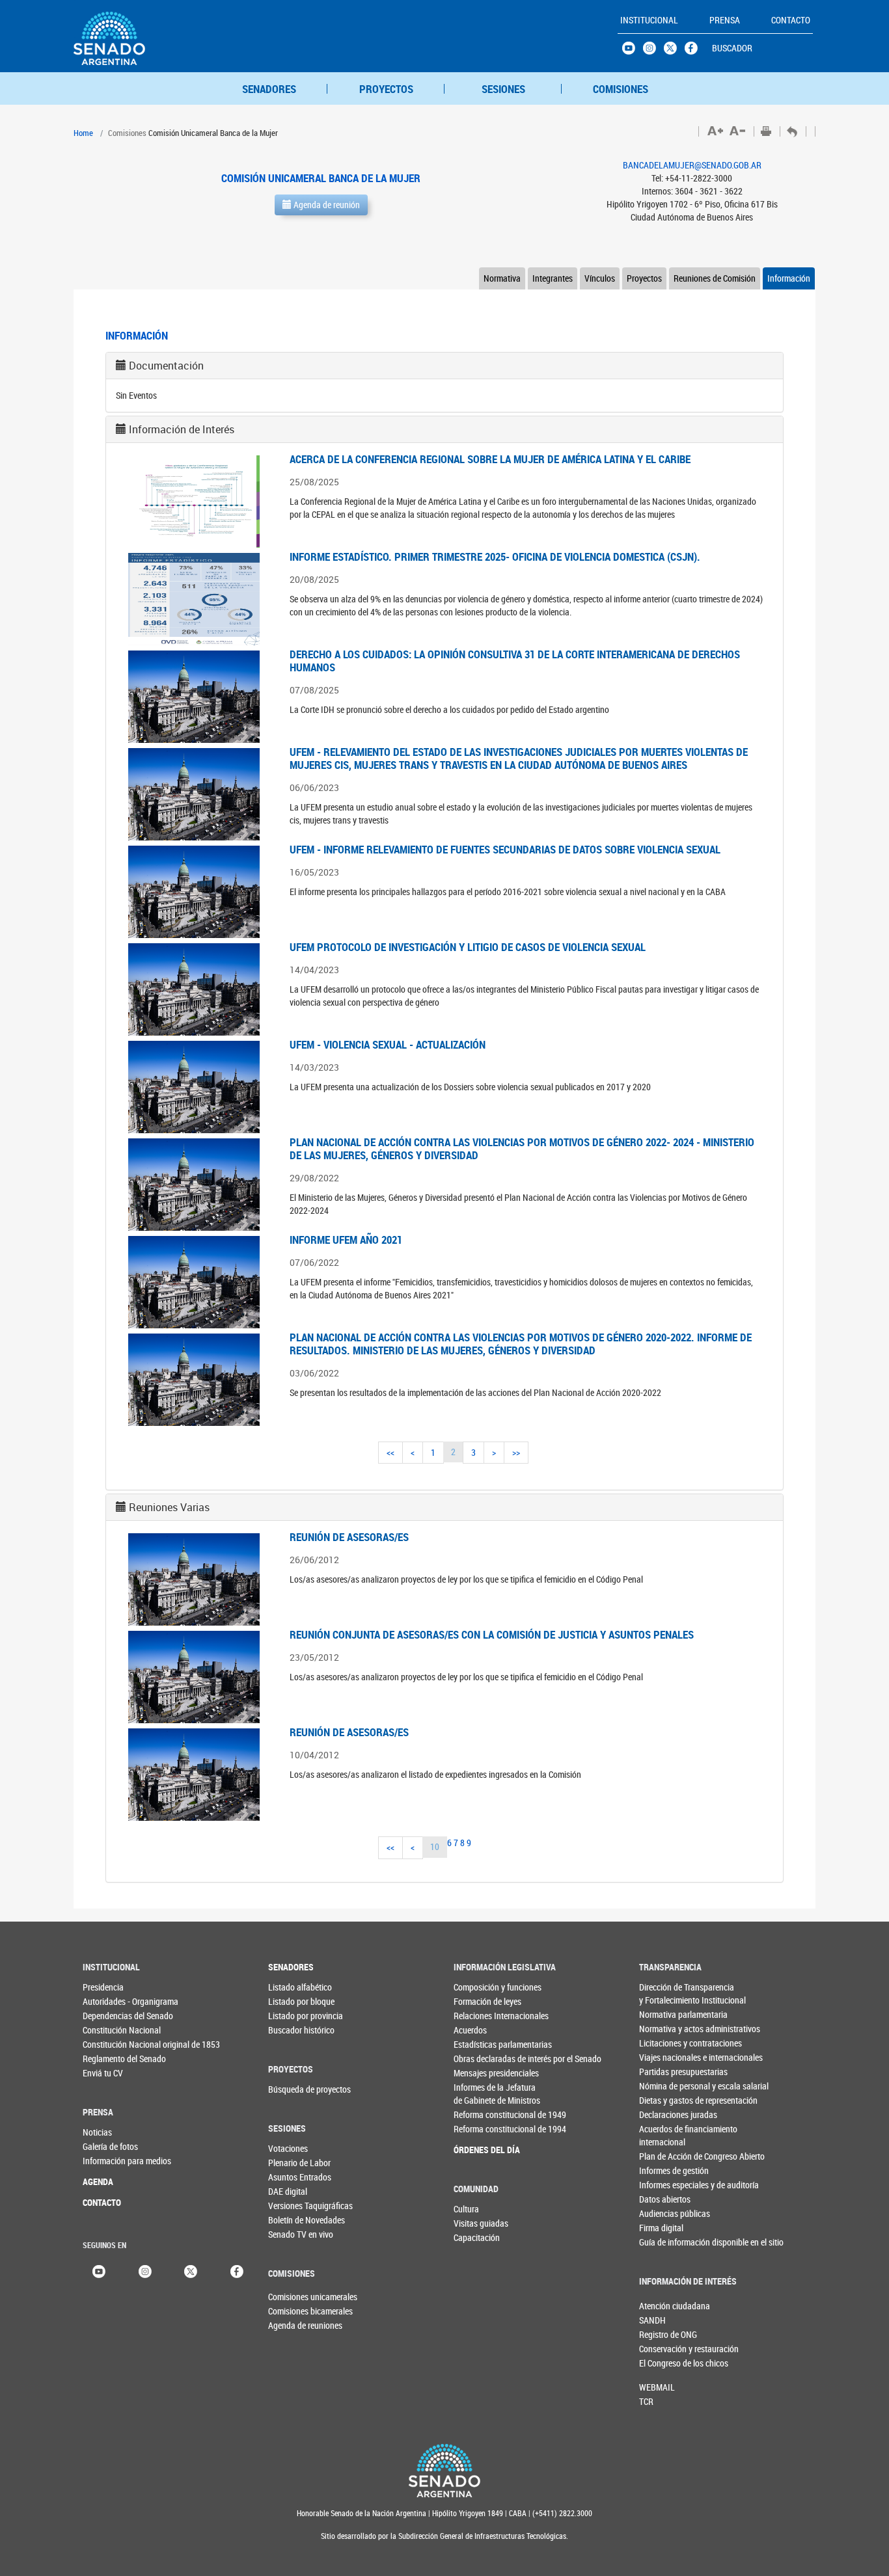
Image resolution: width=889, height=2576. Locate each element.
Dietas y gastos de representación (665, 2100)
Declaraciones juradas (665, 2114)
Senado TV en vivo (294, 2234)
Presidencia (103, 1987)
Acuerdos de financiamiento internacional (665, 2135)
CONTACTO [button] (791, 20)
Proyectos (644, 278)
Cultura (466, 2209)
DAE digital (288, 2191)
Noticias (97, 2132)
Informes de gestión (665, 2170)
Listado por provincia (294, 2016)
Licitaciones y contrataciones (665, 2043)
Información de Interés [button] (182, 429)
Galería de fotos (109, 2146)
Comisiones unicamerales (290, 2297)
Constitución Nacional (109, 2030)
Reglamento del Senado (109, 2059)
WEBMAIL (657, 2387)
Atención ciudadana (661, 2306)
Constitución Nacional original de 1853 (109, 2044)
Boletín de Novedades (294, 2220)
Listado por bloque (294, 2001)
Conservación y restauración (661, 2349)
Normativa (502, 278)
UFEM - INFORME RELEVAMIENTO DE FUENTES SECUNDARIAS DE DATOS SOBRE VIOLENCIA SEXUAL (505, 849)
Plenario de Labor (294, 2163)
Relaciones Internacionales (480, 2016)
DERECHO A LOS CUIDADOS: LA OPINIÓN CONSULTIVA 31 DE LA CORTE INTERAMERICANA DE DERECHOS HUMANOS (515, 661)
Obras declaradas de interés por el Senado (480, 2059)
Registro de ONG (661, 2334)
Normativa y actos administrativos (665, 2029)
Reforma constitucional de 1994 (480, 2129)
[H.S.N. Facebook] (695, 51)
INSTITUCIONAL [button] (649, 20)
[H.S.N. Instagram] (653, 51)
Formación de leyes (480, 2001)
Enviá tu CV (103, 2073)
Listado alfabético (294, 1987)
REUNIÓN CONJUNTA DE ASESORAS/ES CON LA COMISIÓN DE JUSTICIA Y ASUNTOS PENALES (492, 1634)
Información (789, 278)
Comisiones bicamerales (290, 2311)
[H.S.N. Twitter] (674, 51)
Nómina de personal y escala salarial (665, 2086)
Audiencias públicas (665, 2213)
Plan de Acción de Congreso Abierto (665, 2156)
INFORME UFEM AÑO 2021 (346, 1240)
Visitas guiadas (480, 2223)
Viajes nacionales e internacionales (665, 2057)
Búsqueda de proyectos (294, 2089)
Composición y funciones (480, 1987)
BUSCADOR (732, 48)
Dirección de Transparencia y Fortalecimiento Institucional (665, 1993)
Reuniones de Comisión (715, 278)
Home (83, 133)
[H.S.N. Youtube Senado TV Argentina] (633, 51)
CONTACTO (102, 2202)
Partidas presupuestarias (665, 2072)
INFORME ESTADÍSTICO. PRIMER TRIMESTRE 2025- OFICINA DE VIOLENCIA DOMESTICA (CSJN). (495, 557)
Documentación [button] (166, 366)
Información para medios (109, 2161)
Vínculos (600, 278)
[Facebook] (237, 2270)
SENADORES (269, 89)
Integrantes (553, 278)
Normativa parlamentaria (665, 2014)
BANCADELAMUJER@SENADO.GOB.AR (692, 165)
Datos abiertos (665, 2199)
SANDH (652, 2320)
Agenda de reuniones (290, 2325)
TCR (646, 2401)
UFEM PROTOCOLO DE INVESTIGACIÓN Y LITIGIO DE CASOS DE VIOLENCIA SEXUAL (468, 947)
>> (516, 1452)
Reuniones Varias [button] (169, 1507)
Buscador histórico (294, 2030)
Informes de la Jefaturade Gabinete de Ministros (480, 2094)
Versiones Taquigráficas (294, 2206)
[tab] (444, 366)
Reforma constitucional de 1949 (480, 2114)
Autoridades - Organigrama (109, 2001)
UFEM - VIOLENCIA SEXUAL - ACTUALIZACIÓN (388, 1044)
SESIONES (503, 89)
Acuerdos (470, 2030)
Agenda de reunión (326, 205)
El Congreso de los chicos (661, 2363)
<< (390, 1452)
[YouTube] (99, 2270)
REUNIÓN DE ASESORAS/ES (349, 1537)
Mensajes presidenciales (480, 2073)
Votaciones (288, 2148)
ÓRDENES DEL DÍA (480, 2150)
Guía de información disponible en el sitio (665, 2242)
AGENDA (98, 2181)
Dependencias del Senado (109, 2016)
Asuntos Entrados (294, 2177)
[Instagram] (145, 2270)
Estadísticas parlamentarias (480, 2044)
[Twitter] (191, 2270)
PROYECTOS (386, 89)
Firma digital (661, 2228)
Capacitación (477, 2237)
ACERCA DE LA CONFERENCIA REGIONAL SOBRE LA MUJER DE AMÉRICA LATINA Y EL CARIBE (490, 459)
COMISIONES (621, 89)
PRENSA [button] (725, 20)
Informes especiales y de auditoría (665, 2185)
